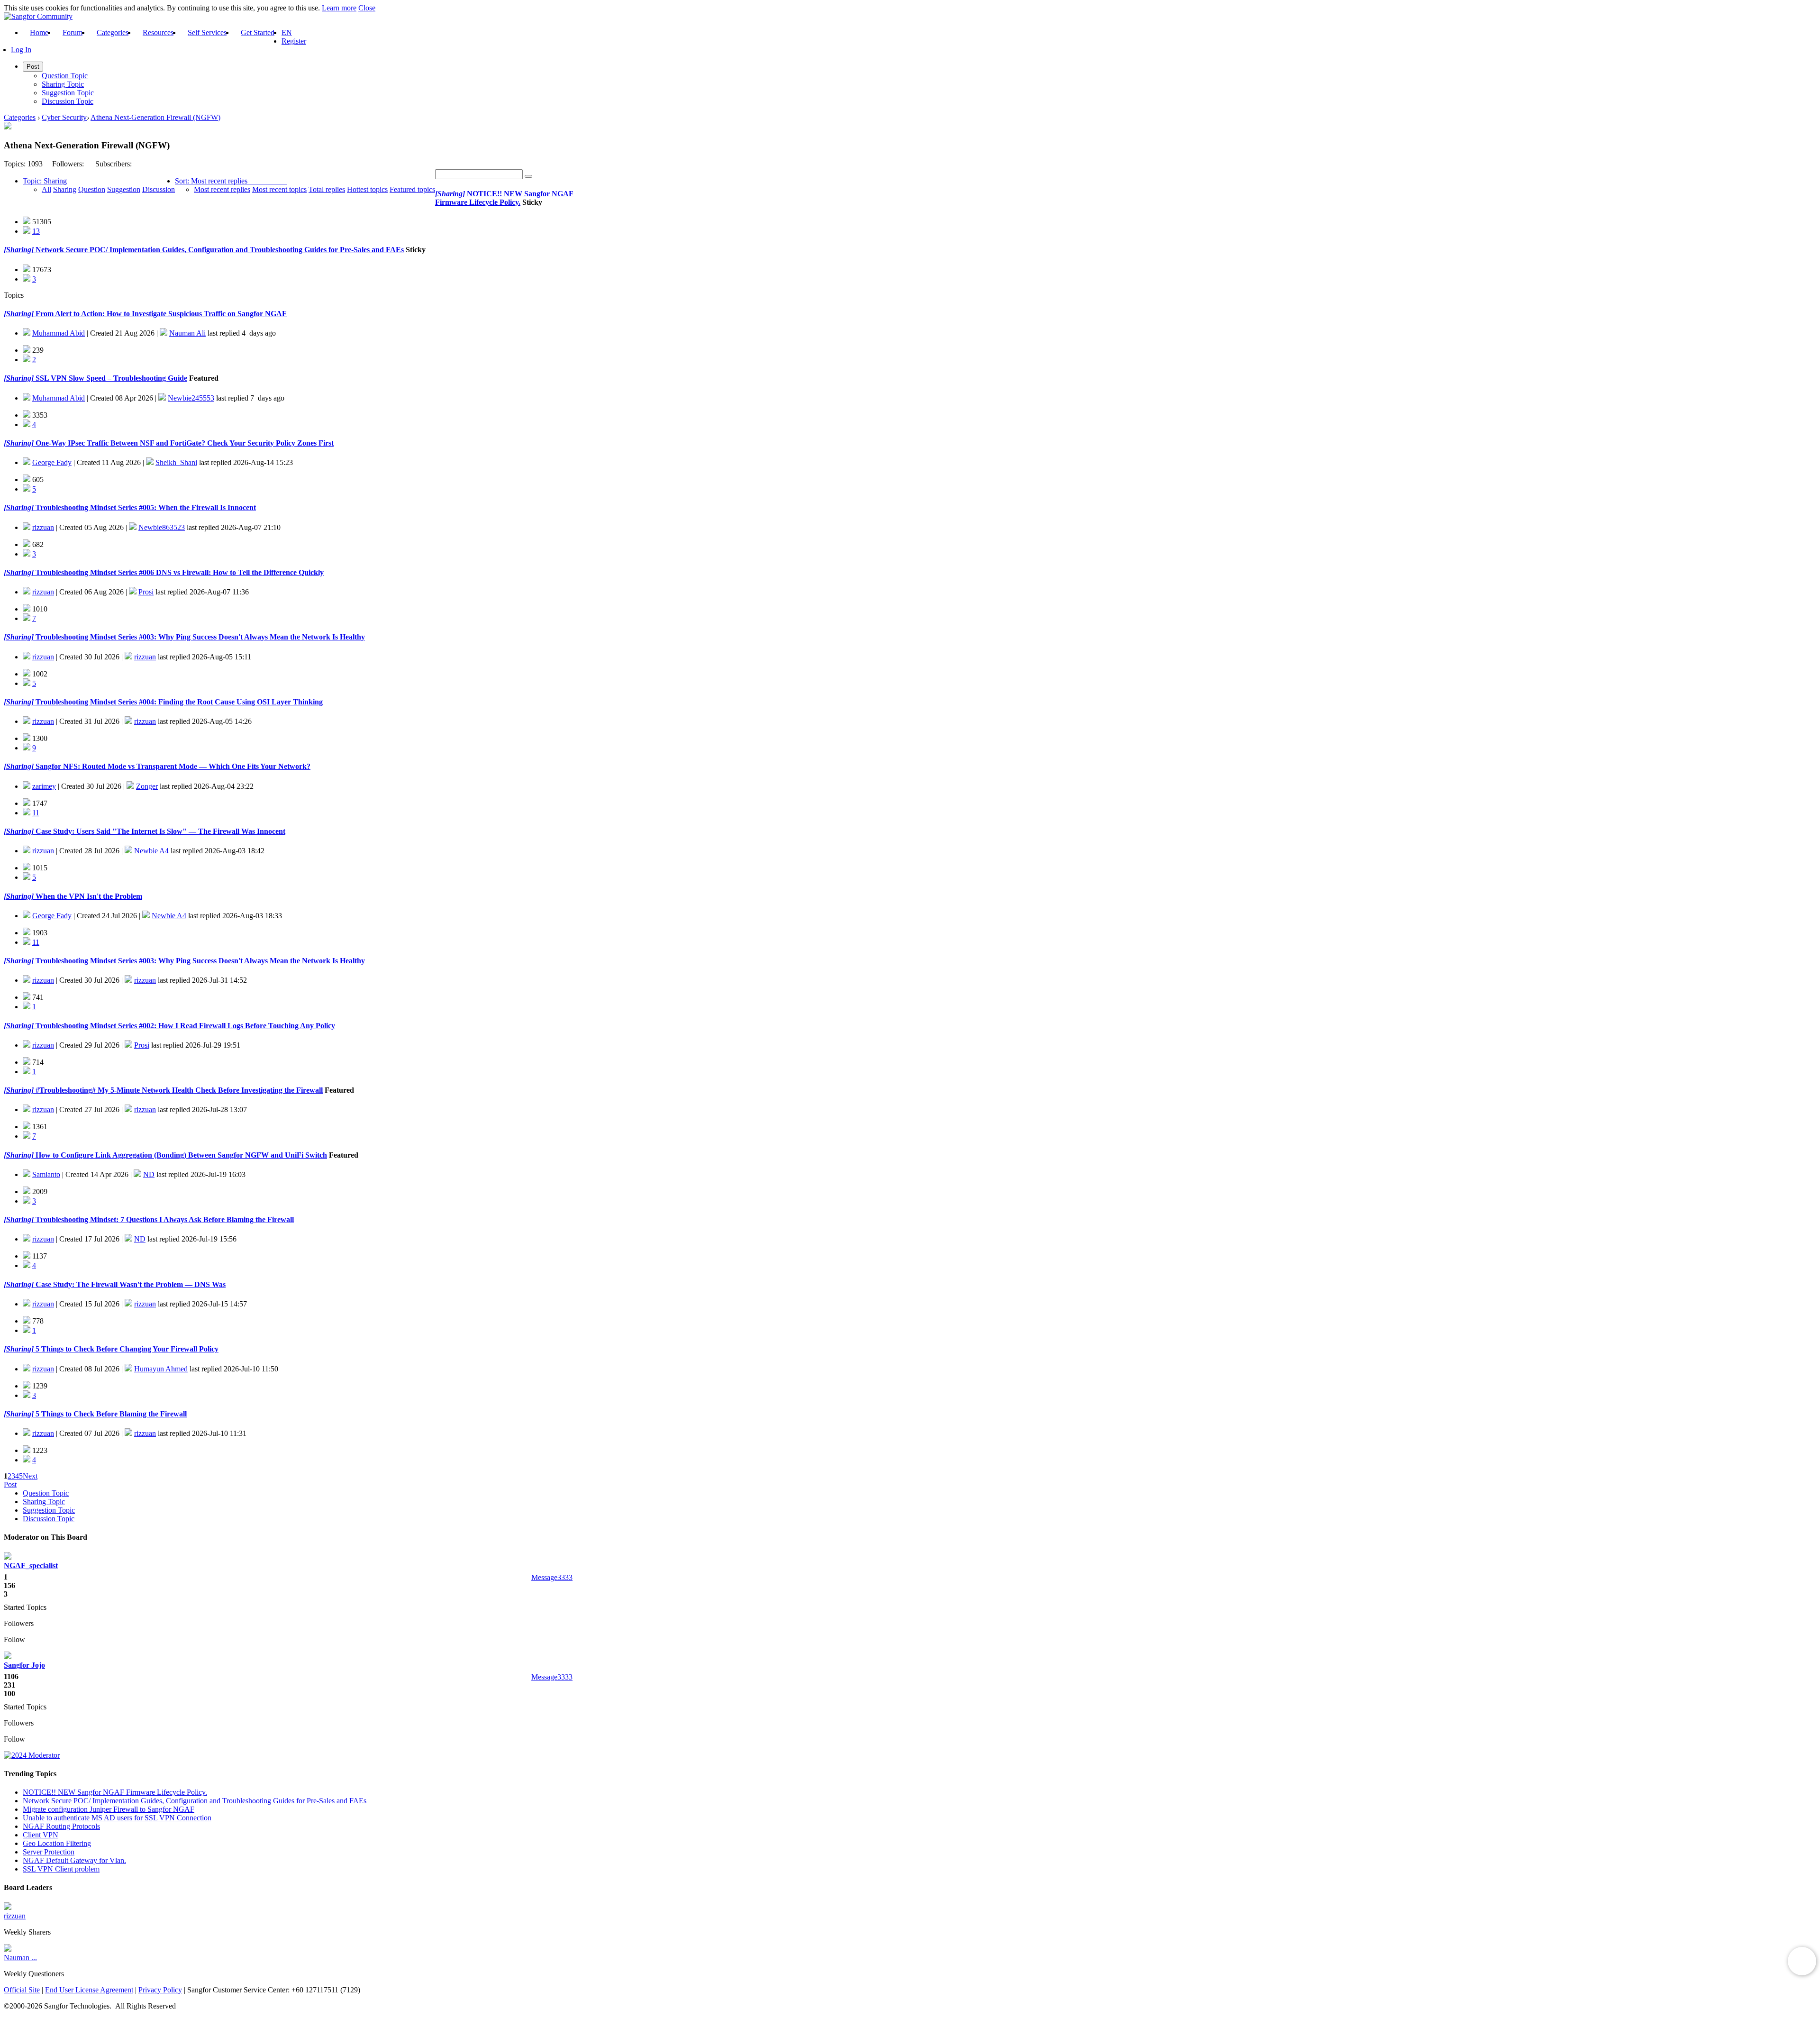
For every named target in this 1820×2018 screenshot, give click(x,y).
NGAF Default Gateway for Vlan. (74, 1860)
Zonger (147, 786)
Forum (73, 32)
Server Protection (49, 1852)
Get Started (258, 32)
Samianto (46, 1174)
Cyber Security (64, 117)
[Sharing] (450, 194)
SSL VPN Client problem (61, 1869)
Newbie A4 (151, 851)
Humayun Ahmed (161, 1369)
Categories (113, 32)
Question (92, 189)
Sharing (65, 189)
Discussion (159, 189)
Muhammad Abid (59, 333)
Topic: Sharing (45, 181)
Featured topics (412, 189)
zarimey (44, 786)
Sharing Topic (63, 84)
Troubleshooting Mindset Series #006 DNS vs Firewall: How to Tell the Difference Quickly (179, 572)
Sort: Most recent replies (211, 181)
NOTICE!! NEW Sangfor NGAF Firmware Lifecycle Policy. (504, 198)
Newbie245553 (191, 398)
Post (10, 1484)
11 (36, 813)
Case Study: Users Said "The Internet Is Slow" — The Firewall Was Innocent (159, 831)
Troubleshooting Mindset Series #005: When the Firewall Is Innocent (145, 507)
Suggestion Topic (68, 93)
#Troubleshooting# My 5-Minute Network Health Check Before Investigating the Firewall (178, 1090)
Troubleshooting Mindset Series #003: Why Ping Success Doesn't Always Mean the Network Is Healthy (199, 637)
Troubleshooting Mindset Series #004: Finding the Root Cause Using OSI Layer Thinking (178, 702)
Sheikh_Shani (176, 462)
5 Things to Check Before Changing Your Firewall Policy (126, 1349)
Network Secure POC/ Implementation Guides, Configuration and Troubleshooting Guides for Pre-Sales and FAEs (219, 250)
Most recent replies (222, 189)
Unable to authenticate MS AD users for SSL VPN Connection (117, 1818)
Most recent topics (279, 189)
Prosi (146, 592)
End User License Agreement (89, 1990)
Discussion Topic (68, 101)
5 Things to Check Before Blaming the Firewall (110, 1414)
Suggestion (124, 189)
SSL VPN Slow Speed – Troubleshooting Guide (110, 378)
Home (39, 32)
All (46, 189)
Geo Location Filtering (57, 1843)
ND (149, 1174)
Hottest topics (367, 189)
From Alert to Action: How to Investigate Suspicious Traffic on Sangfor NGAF (160, 314)
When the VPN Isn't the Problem (88, 896)
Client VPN (41, 1835)
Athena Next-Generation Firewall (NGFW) (155, 117)
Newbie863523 (162, 527)
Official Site (22, 1990)
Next (30, 1476)
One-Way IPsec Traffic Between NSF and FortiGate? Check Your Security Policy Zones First (184, 443)
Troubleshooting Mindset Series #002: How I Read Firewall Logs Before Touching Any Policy (184, 1026)
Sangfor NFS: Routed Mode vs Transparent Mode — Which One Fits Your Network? (172, 766)
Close (367, 8)
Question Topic (65, 76)
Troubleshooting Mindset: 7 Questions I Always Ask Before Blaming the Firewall (164, 1219)
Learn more (339, 8)
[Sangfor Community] (38, 16)
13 (36, 231)
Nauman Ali (187, 333)
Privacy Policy (160, 1990)
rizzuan (43, 527)
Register (294, 41)
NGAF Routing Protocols (61, 1826)
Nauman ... (20, 1958)
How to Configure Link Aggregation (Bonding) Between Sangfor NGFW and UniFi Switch (180, 1155)
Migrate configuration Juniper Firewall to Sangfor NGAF (109, 1809)
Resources (158, 32)
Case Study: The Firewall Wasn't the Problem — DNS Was (130, 1284)
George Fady (52, 462)
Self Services (207, 32)
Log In (21, 50)
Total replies (327, 189)
